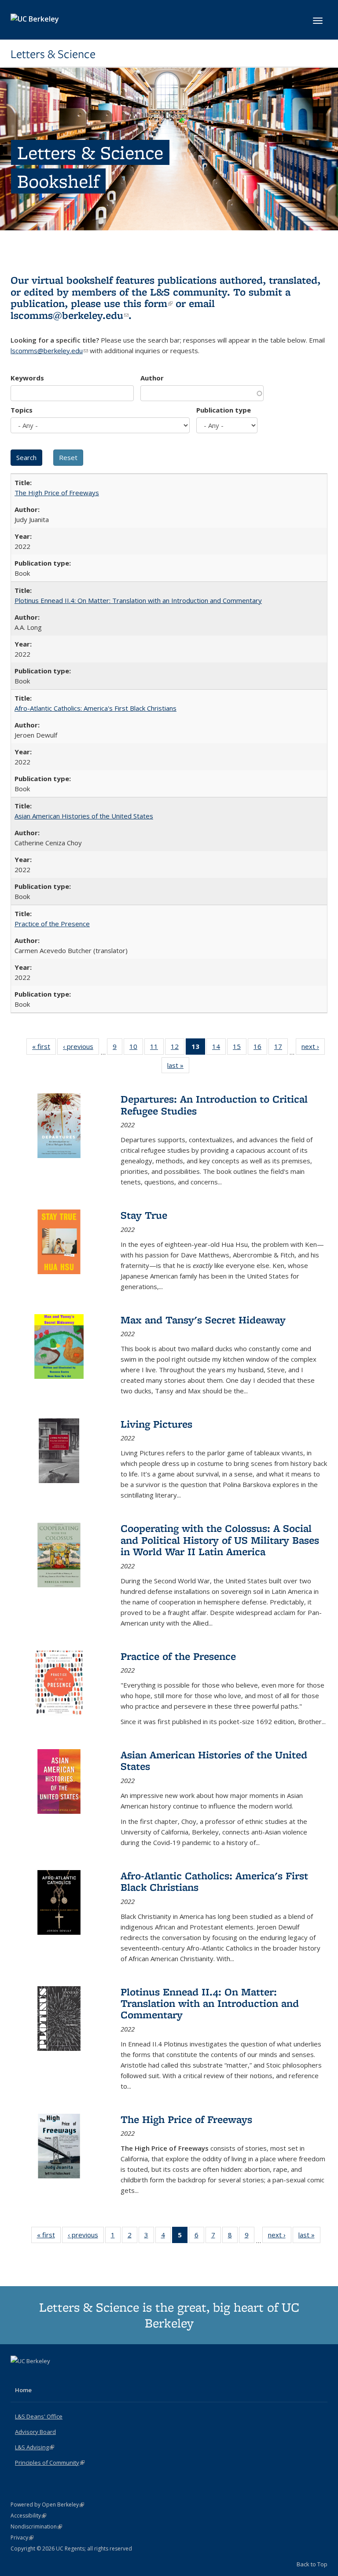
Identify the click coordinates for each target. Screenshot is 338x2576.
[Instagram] (53, 2376)
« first (44, 1048)
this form (148, 303)
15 (240, 1048)
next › (313, 1048)
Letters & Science (53, 54)
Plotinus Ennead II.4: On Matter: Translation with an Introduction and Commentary (138, 600)
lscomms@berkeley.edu (70, 315)
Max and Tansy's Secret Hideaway (203, 1320)
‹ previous (81, 1048)
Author (152, 378)
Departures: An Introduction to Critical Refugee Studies (214, 1105)
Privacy (22, 2538)
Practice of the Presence (52, 924)
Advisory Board (35, 2432)
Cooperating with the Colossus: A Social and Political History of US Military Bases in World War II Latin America (220, 1540)
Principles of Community (50, 2463)
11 (157, 1048)
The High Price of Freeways (57, 493)
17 (281, 1048)
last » (178, 1067)
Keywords (27, 378)
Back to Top (312, 2564)
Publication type (224, 410)
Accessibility (28, 2516)
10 (136, 1048)
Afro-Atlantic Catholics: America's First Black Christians (96, 708)
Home (23, 2390)
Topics (22, 410)
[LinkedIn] (36, 2376)
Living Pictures (156, 1424)
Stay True (144, 1215)
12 (178, 1048)
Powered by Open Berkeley (47, 2505)
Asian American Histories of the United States (84, 816)
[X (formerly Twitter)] (18, 2376)
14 (219, 1048)
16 (260, 1048)
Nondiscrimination (36, 2527)
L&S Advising (35, 2447)
